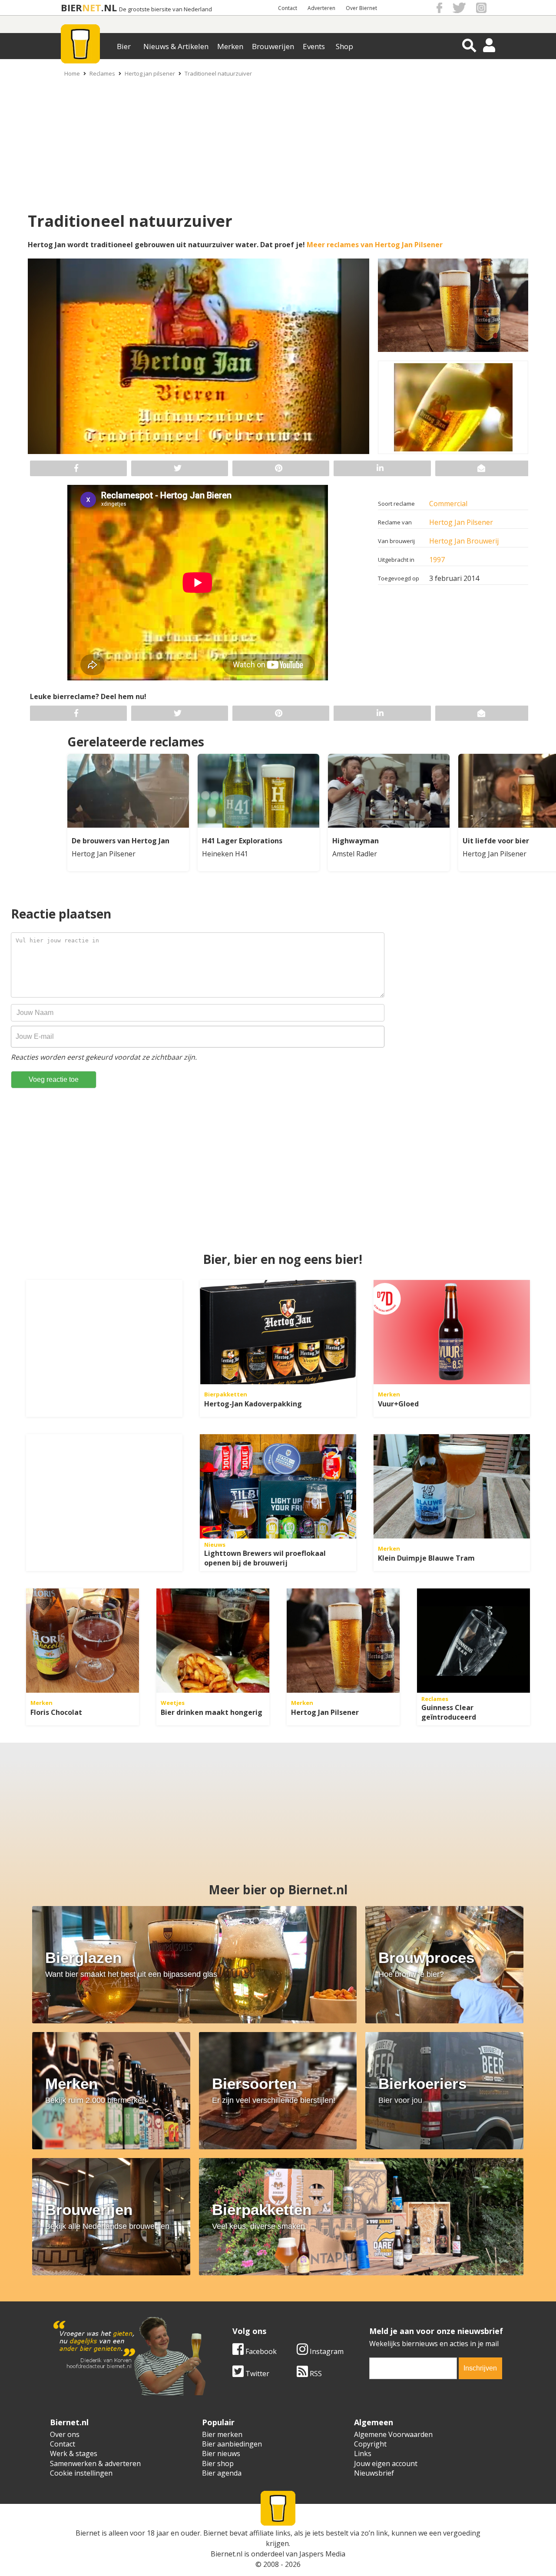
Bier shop (218, 2463)
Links (363, 2453)
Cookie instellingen (81, 2473)
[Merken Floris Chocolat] (83, 1641)
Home (72, 73)
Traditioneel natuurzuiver (218, 73)
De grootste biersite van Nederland (165, 9)
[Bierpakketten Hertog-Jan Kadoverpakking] (278, 1332)
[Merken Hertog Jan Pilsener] (343, 1641)
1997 (437, 560)
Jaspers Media (322, 2554)
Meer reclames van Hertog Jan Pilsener (375, 245)
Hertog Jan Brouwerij (464, 541)
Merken (230, 46)
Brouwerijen (273, 46)
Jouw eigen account (386, 2463)
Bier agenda (222, 2473)
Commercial (448, 504)
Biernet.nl (227, 2554)
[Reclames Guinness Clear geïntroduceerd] (473, 1641)
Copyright (370, 2444)
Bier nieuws (221, 2453)
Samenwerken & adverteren (95, 2463)
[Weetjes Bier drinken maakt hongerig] (213, 1641)
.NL (109, 8)
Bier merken (222, 2434)
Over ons (65, 2434)
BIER (71, 8)
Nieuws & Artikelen (176, 46)
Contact (288, 8)
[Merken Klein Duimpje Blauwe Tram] (452, 1486)
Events (314, 46)
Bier (124, 46)
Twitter (256, 2374)
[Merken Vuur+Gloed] (452, 1332)
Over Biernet (361, 8)
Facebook (260, 2351)
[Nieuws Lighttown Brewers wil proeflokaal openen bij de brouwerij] (278, 1486)
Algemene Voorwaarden (393, 2434)
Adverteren (321, 8)
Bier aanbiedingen (232, 2444)
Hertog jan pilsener (150, 73)
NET (92, 8)
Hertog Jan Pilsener (461, 522)
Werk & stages (74, 2453)
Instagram (326, 2351)
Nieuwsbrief (374, 2473)
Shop (344, 46)
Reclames (102, 73)
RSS (315, 2374)
